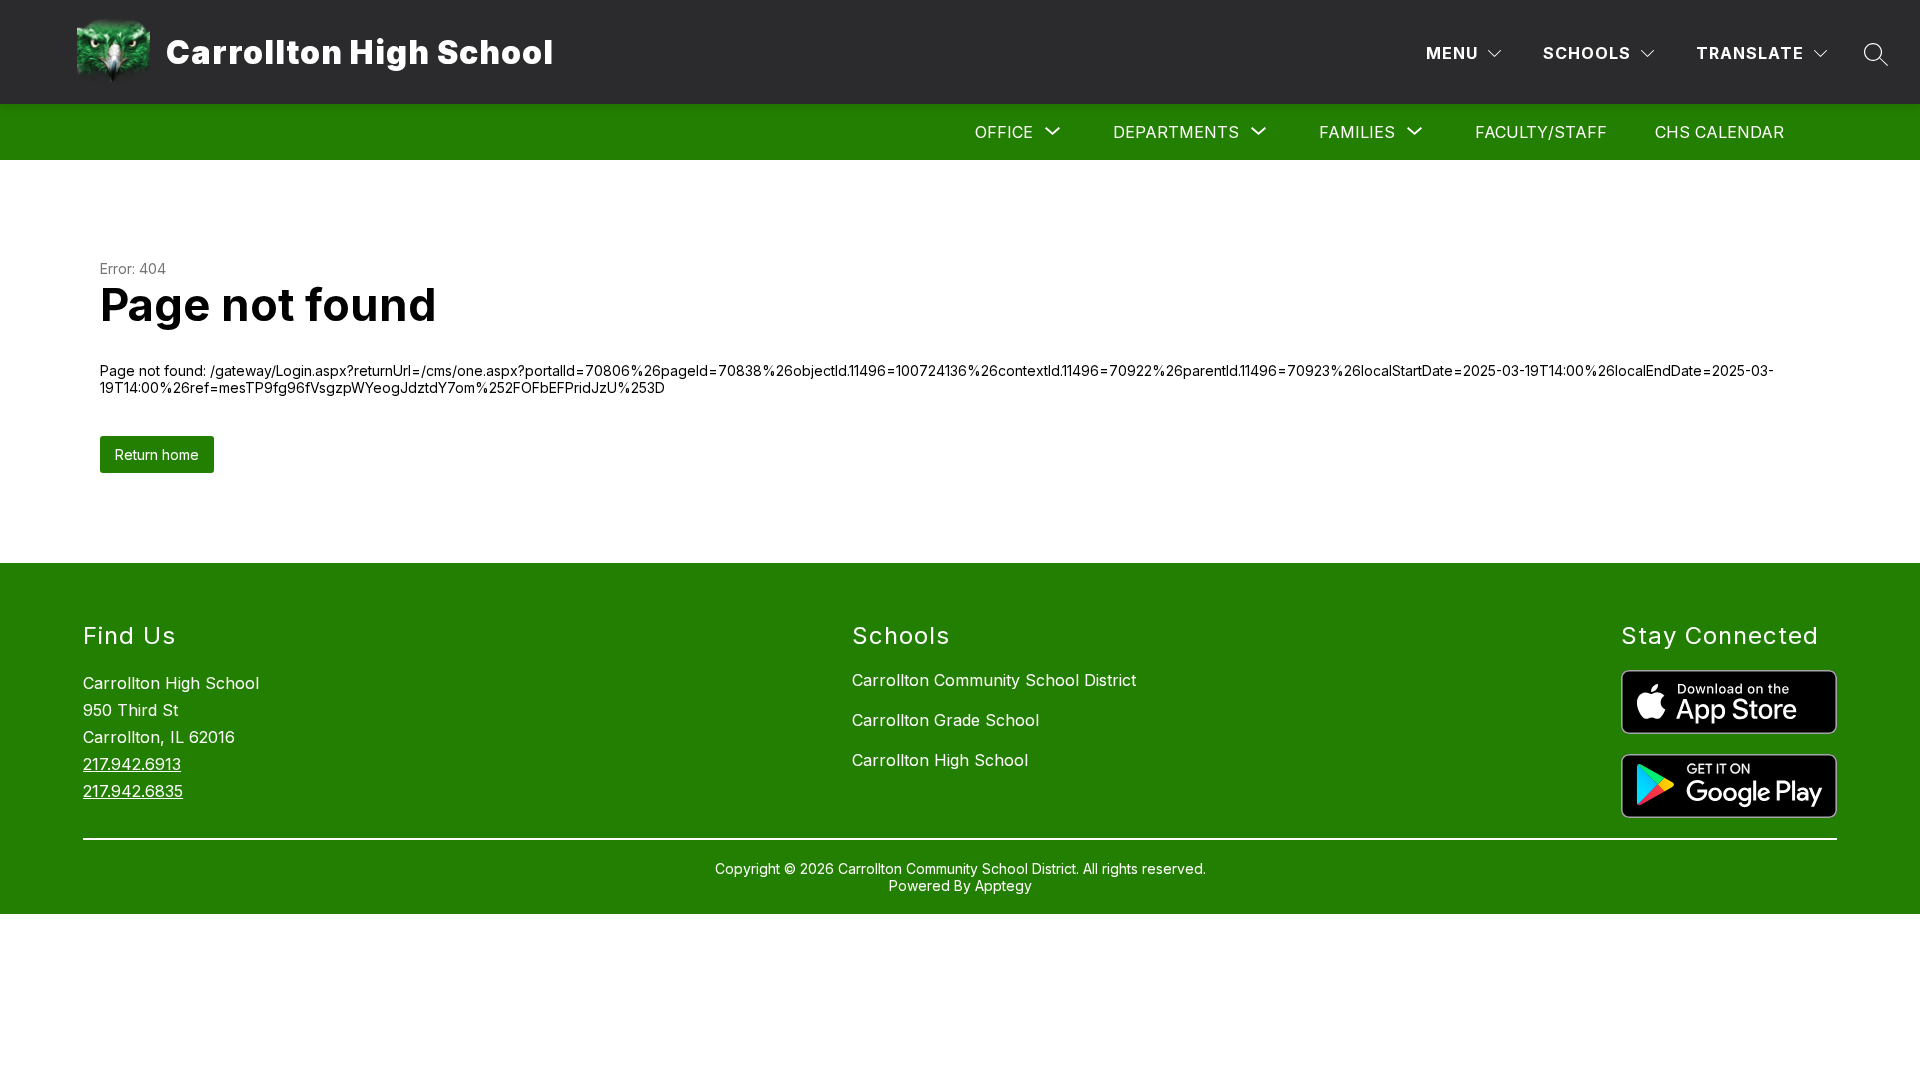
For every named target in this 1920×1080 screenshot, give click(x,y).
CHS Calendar (1719, 132)
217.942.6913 (132, 764)
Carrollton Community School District (994, 680)
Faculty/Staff (1541, 132)
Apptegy (1003, 885)
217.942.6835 (133, 791)
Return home (157, 454)
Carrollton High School (940, 760)
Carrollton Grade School (945, 720)
